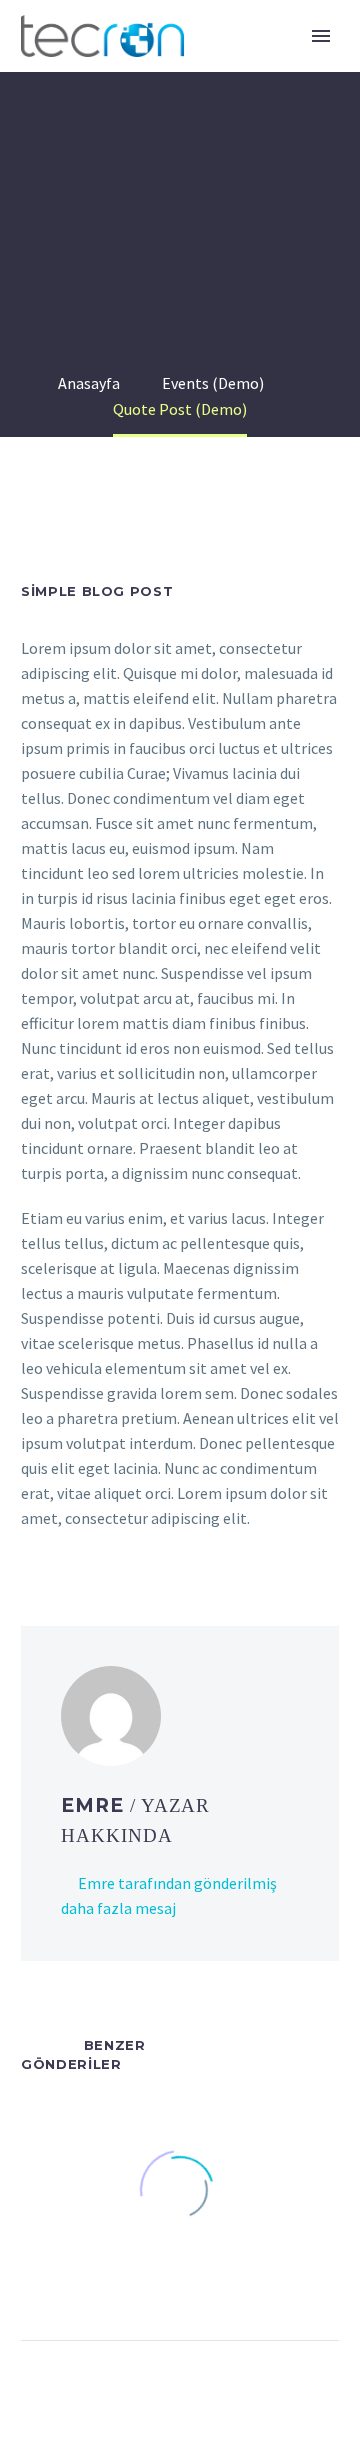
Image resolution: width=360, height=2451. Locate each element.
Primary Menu (321, 36)
